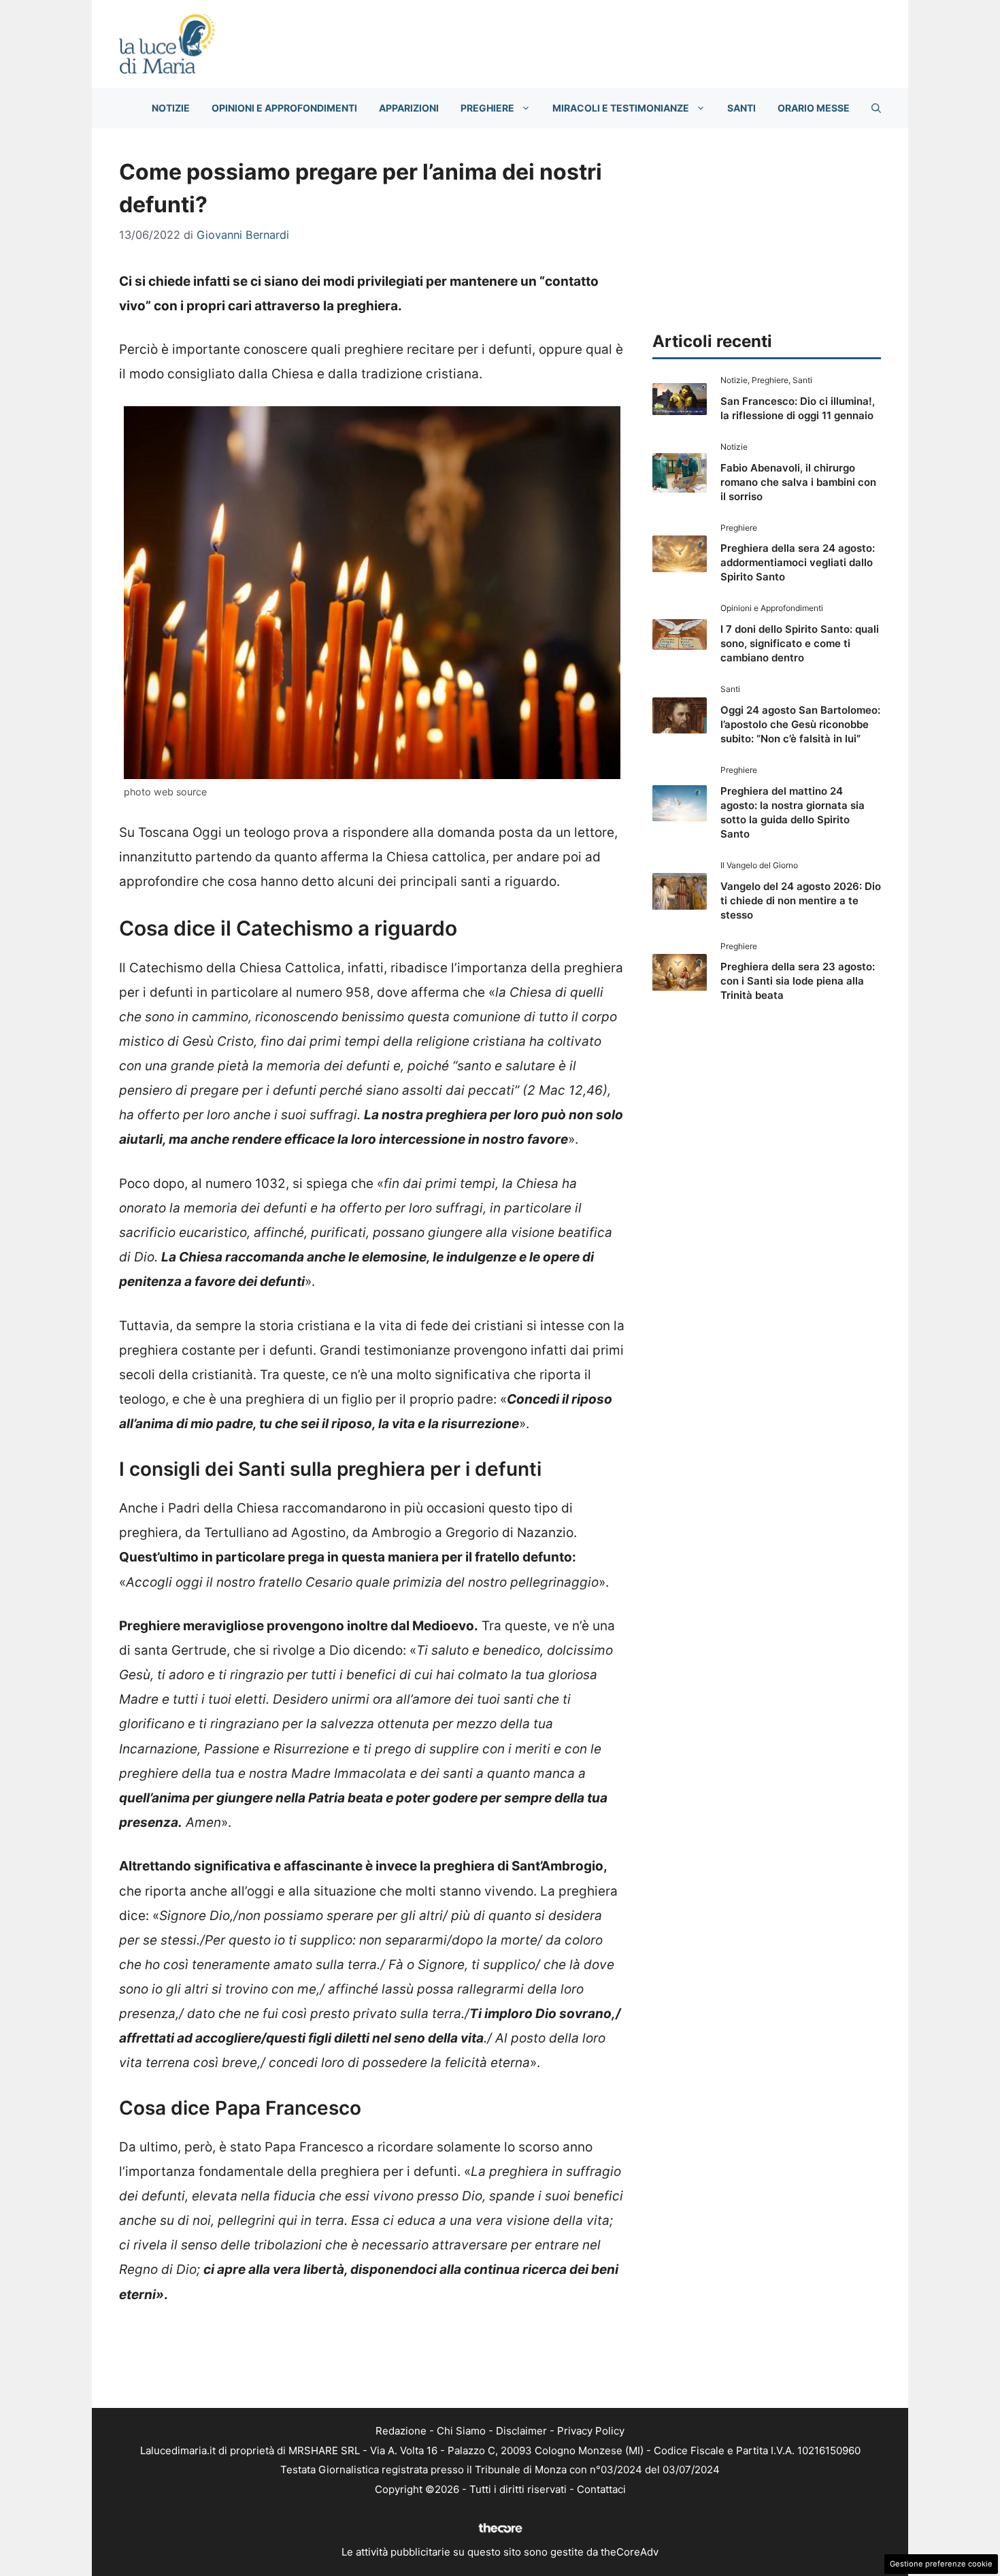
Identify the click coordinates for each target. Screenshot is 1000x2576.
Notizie (171, 108)
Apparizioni (409, 108)
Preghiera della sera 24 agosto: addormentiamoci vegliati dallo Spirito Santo (798, 562)
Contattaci (601, 2489)
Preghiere (487, 108)
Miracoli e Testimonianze (621, 108)
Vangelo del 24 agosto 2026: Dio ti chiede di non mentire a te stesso (801, 901)
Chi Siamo (461, 2431)
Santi (741, 108)
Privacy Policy (591, 2431)
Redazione (401, 2431)
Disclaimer (521, 2431)
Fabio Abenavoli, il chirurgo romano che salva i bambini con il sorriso (798, 482)
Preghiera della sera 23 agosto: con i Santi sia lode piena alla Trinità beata (798, 981)
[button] (876, 108)
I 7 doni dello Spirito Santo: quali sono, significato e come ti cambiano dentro (800, 643)
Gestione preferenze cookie (941, 2564)
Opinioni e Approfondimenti (284, 108)
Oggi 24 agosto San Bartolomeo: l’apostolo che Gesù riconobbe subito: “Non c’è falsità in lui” (800, 724)
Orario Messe (814, 108)
